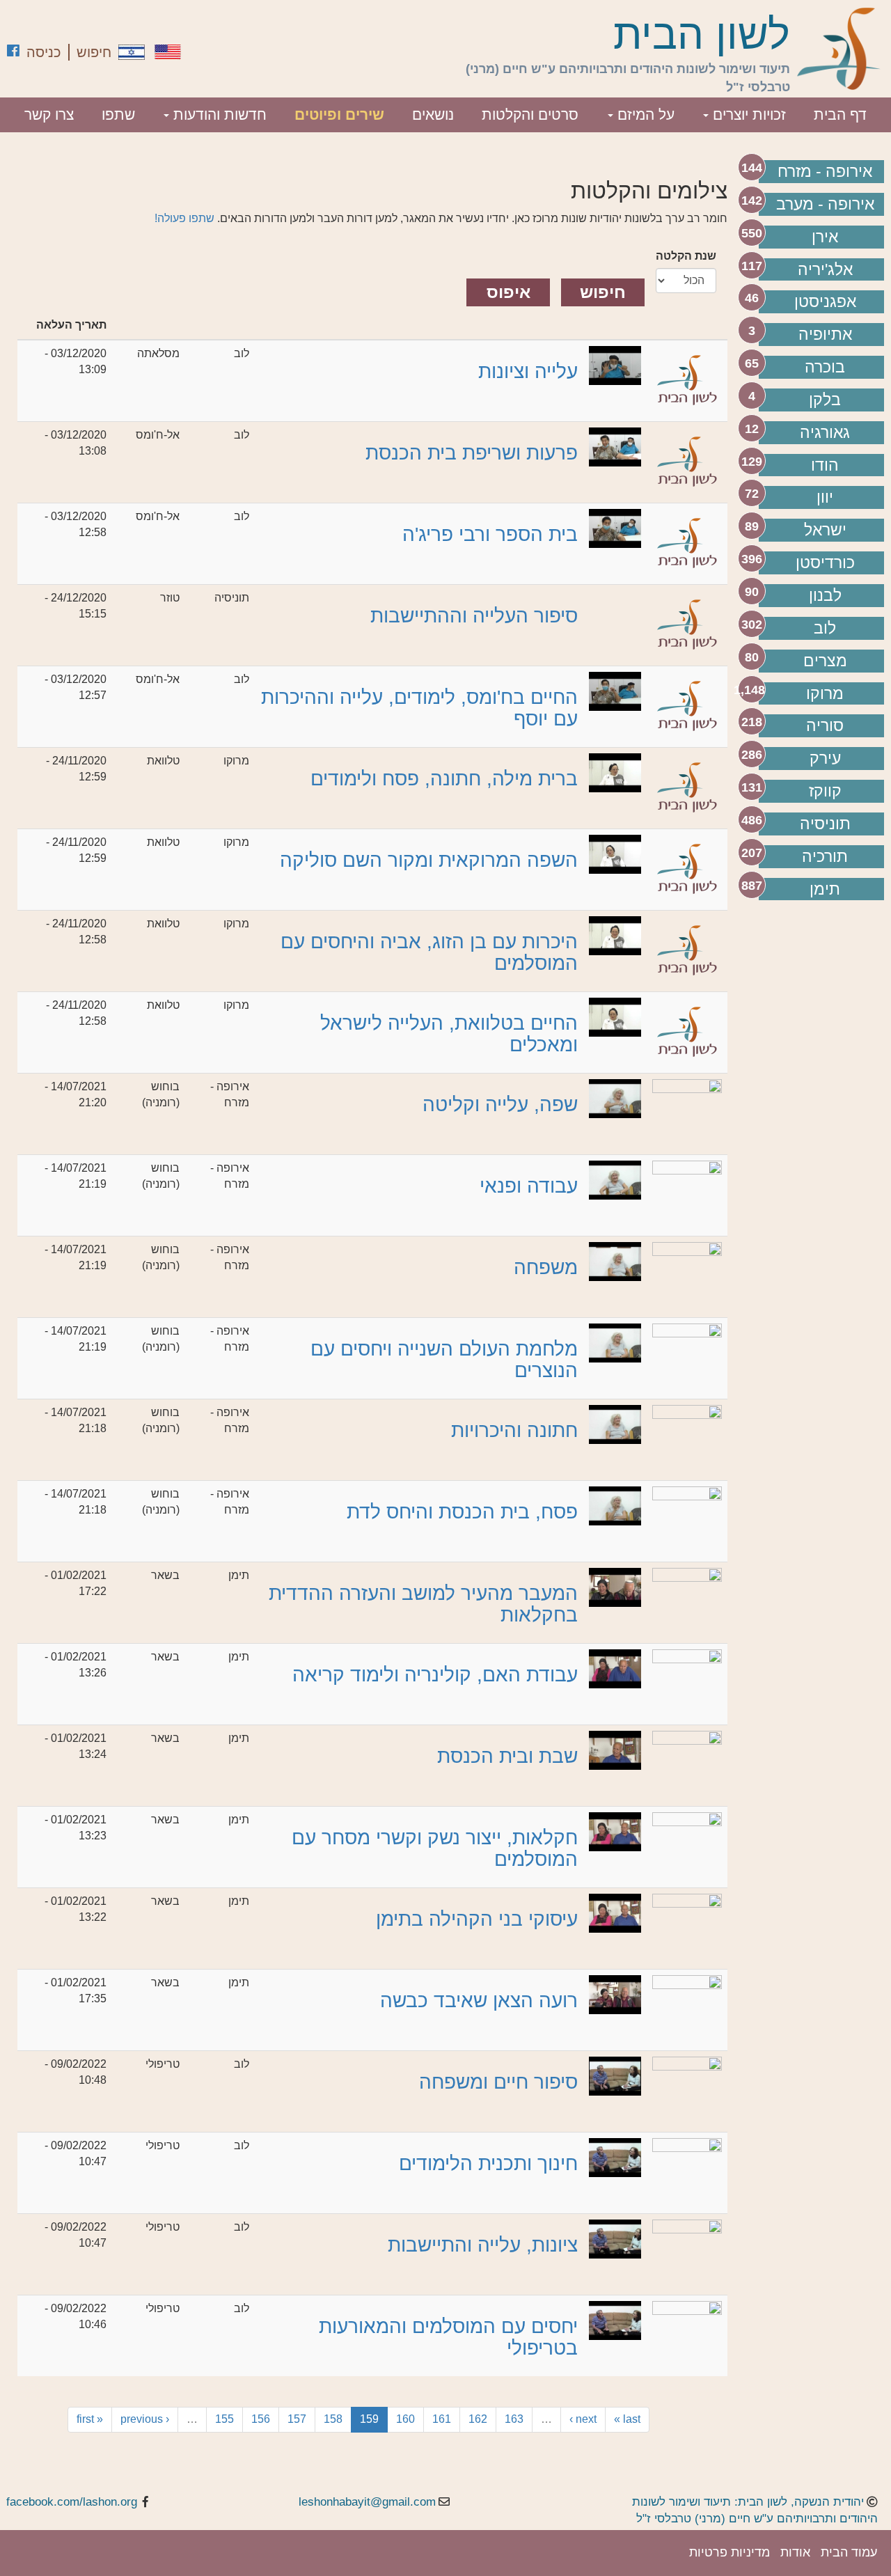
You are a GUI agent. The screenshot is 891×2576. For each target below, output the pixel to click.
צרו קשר (49, 115)
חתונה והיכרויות (514, 1430)
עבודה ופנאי (529, 1186)
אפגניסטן (825, 301)
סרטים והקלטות (530, 115)
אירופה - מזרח (825, 171)
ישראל (825, 530)
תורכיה (825, 856)
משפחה (546, 1267)
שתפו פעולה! (184, 218)
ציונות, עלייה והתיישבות (483, 2245)
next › (583, 2419)
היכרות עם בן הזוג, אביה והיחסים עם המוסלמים (429, 952)
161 (442, 2419)
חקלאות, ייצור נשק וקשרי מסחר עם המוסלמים (435, 1848)
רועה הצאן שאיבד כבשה (479, 2001)
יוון (825, 497)
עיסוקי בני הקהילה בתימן (477, 1919)
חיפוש (94, 52)
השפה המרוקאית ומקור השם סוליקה (429, 860)
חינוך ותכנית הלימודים (488, 2163)
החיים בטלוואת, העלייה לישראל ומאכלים (449, 1034)
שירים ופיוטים (339, 115)
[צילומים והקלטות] (132, 52)
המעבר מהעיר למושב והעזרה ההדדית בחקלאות (423, 1604)
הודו (825, 465)
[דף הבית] (839, 49)
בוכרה (825, 367)
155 (224, 2419)
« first (90, 2419)
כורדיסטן (825, 563)
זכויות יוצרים (747, 115)
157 (297, 2419)
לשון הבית (702, 35)
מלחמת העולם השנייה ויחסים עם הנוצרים (444, 1360)
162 (478, 2419)
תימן (825, 889)
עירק (825, 758)
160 (405, 2419)
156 (261, 2419)
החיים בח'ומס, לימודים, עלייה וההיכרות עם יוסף (419, 708)
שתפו (118, 115)
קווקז (825, 791)
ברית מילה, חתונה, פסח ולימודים (444, 779)
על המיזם (644, 115)
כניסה (44, 52)
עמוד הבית (849, 2552)
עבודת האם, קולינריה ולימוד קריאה (435, 1675)
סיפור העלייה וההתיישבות (474, 616)
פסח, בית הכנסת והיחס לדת (462, 1512)
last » (627, 2419)
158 (333, 2419)
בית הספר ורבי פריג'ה (490, 534)
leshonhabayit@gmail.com (367, 2502)
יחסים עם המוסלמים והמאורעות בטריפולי (448, 2337)
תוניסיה (825, 824)
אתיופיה (825, 334)
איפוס (508, 292)
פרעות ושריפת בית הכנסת (472, 453)
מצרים (825, 661)
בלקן (825, 400)
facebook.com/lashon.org (72, 2502)
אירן (825, 237)
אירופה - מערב (825, 204)
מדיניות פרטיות (730, 2552)
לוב (825, 628)
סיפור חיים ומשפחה (498, 2082)
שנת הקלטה (686, 256)
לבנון (825, 595)
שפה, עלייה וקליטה (500, 1105)
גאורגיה (825, 432)
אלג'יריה (825, 269)
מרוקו (825, 693)
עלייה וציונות (528, 371)
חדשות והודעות (218, 115)
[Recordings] (168, 52)
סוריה (825, 725)
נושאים (433, 115)
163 (514, 2419)
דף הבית (840, 115)
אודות (795, 2552)
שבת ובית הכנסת (507, 1756)
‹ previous (145, 2419)
